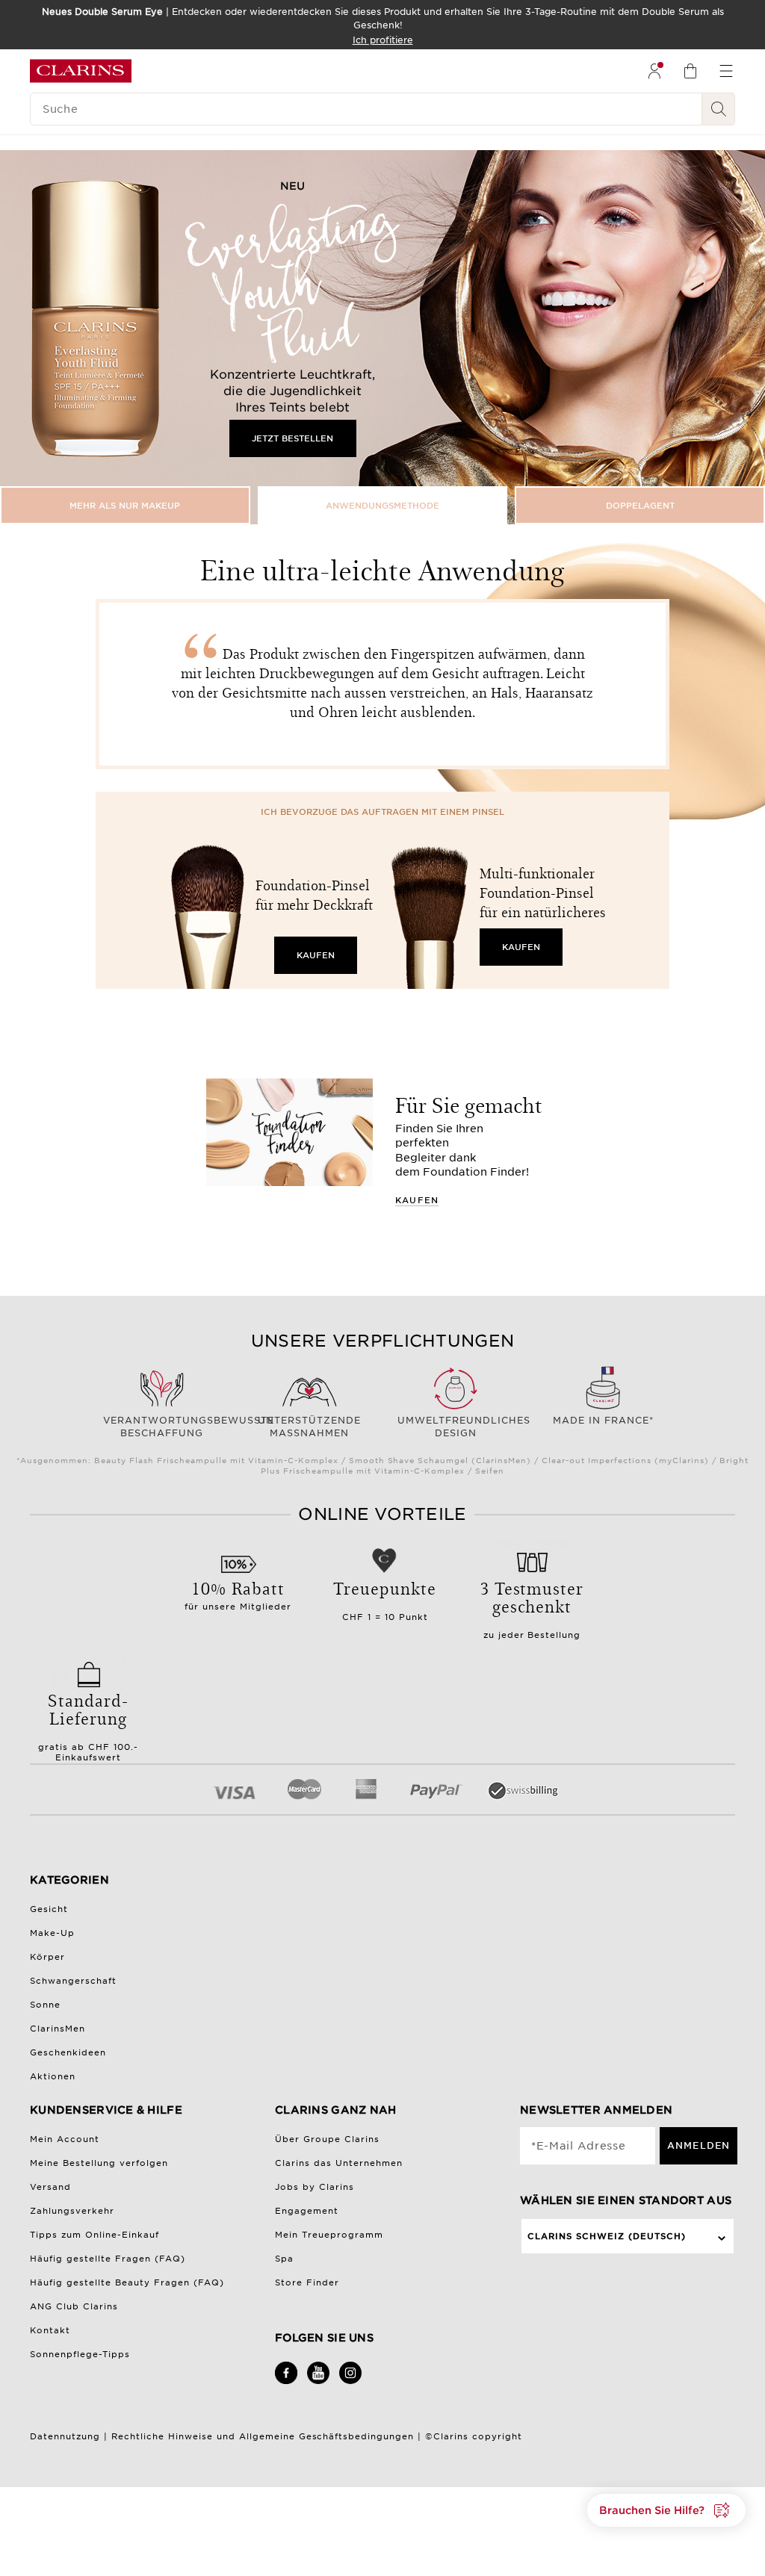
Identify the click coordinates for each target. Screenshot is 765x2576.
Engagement (307, 2211)
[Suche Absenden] (719, 109)
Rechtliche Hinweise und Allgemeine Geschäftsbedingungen (263, 2436)
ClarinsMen (58, 2029)
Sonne (45, 2005)
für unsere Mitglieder (238, 1594)
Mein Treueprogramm (329, 2235)
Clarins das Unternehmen (339, 2163)
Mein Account (65, 2139)
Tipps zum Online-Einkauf (95, 2235)
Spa (284, 2259)
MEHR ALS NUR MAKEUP (125, 506)
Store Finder (307, 2282)
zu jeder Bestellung (532, 1608)
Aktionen (53, 2076)
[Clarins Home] (81, 71)
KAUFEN (316, 955)
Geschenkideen (68, 2052)
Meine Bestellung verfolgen (99, 2163)
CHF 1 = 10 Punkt (385, 1599)
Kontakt (50, 2330)
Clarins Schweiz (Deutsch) (607, 2236)
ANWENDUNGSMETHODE (382, 506)
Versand (50, 2187)
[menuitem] (654, 71)
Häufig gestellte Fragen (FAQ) (108, 2259)
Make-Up (52, 1933)
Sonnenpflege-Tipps (80, 2354)
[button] (666, 2510)
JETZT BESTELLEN (292, 438)
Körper (47, 1957)
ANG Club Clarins (74, 2306)
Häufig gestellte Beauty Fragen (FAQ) (127, 2282)
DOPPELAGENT (640, 506)
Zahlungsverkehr (72, 2211)
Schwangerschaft (73, 1981)
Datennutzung (65, 2436)
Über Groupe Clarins (327, 2139)
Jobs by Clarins (315, 2187)
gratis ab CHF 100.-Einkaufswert (88, 1725)
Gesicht (49, 1909)
